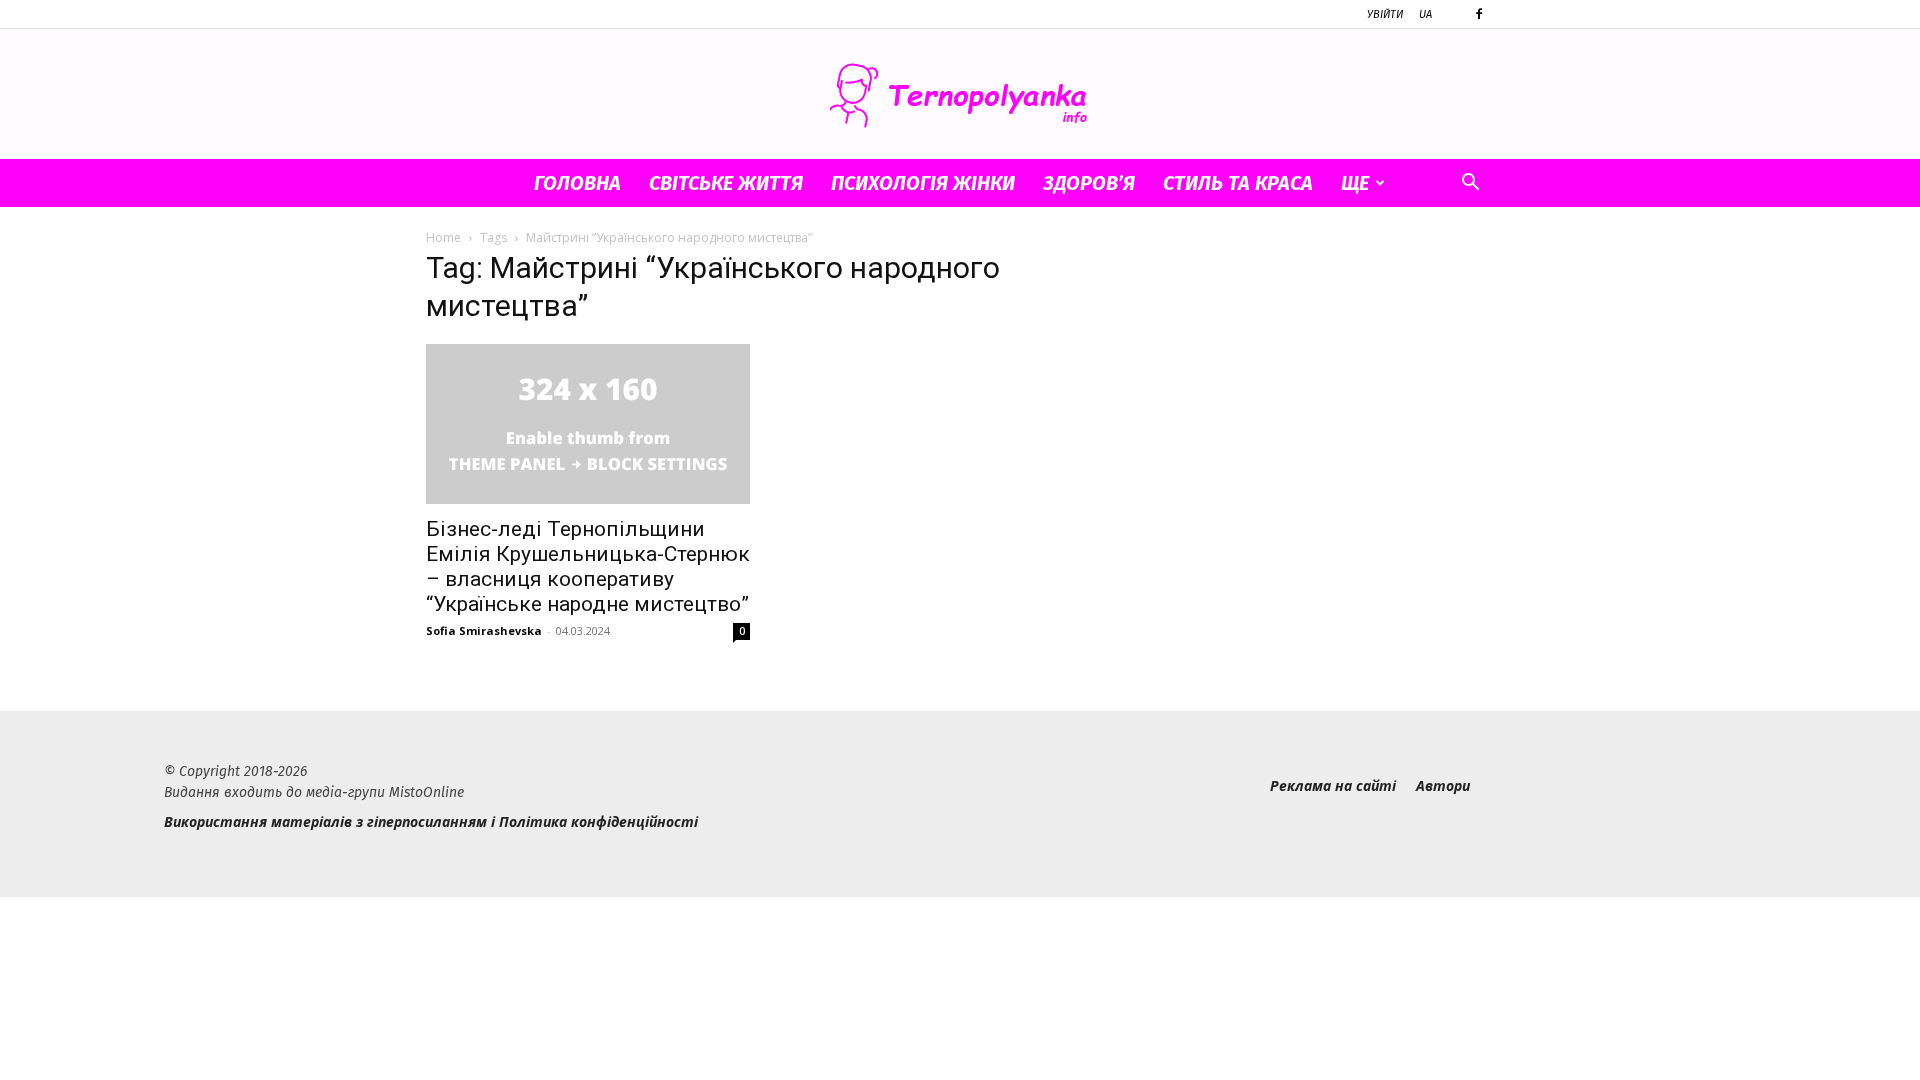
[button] (1470, 184)
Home (443, 237)
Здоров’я (1089, 183)
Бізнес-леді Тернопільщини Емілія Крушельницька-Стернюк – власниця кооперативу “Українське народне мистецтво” (588, 566)
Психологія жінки (923, 183)
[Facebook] (1479, 14)
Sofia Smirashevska (484, 630)
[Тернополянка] (960, 95)
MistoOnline (426, 792)
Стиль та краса (1238, 183)
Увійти (1385, 14)
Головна (577, 183)
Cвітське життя (726, 183)
